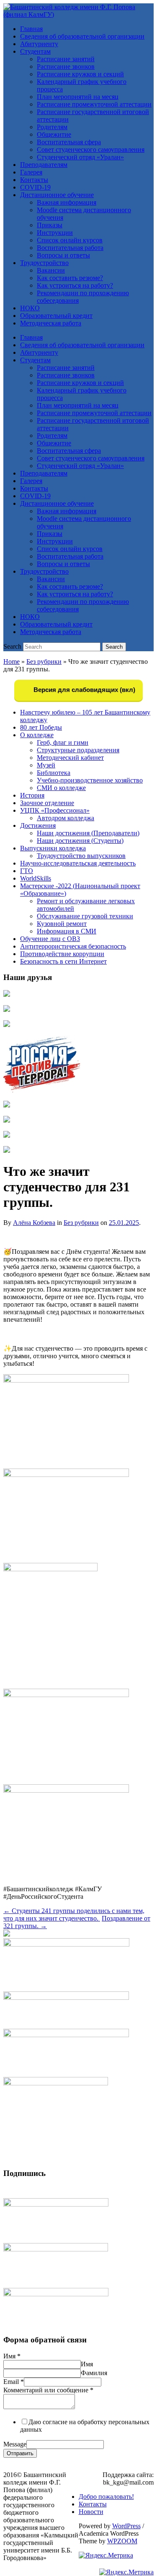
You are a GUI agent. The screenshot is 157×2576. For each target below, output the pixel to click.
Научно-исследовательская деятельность (78, 863)
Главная (31, 29)
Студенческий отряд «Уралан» (80, 157)
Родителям (52, 127)
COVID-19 (35, 187)
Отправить (20, 2453)
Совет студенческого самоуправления (91, 149)
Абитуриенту (39, 44)
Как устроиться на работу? (75, 285)
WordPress (126, 2526)
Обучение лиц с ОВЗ (50, 939)
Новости (91, 2512)
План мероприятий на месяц (78, 97)
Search (12, 646)
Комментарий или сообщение (48, 2390)
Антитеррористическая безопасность (73, 946)
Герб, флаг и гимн (63, 742)
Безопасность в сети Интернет (63, 961)
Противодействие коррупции (62, 954)
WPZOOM (122, 2541)
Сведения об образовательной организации (82, 36)
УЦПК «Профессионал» (55, 810)
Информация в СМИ (67, 931)
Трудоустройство (44, 263)
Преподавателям (44, 165)
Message (15, 2444)
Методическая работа (51, 323)
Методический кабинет (70, 758)
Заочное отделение (47, 803)
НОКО (30, 308)
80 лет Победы (41, 727)
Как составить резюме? (70, 278)
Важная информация (67, 202)
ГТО (27, 871)
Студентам (35, 51)
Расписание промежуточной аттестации (94, 104)
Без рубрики (44, 662)
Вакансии (51, 270)
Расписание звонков (66, 66)
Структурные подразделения (78, 750)
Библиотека (54, 773)
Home (12, 662)
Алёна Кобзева (34, 1223)
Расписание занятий (66, 59)
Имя (12, 2356)
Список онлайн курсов (70, 240)
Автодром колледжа (66, 818)
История (32, 795)
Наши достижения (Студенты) (80, 841)
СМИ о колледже (61, 788)
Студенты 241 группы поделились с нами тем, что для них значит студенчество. (74, 1914)
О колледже (37, 735)
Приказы (50, 225)
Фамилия (94, 2373)
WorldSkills (36, 878)
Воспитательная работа (70, 248)
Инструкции (55, 233)
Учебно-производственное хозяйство (90, 780)
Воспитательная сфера (69, 142)
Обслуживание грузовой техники (85, 916)
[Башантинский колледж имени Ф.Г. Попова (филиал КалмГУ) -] (78, 14)
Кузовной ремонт (62, 924)
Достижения (38, 825)
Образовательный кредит (56, 316)
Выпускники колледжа (53, 848)
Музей (46, 765)
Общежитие (54, 134)
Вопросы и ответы (63, 255)
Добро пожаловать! (106, 2497)
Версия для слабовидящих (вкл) (84, 690)
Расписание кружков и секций (80, 74)
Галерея (31, 172)
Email (14, 2382)
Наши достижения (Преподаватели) (88, 833)
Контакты (34, 180)
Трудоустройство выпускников (81, 856)
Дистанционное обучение (57, 195)
